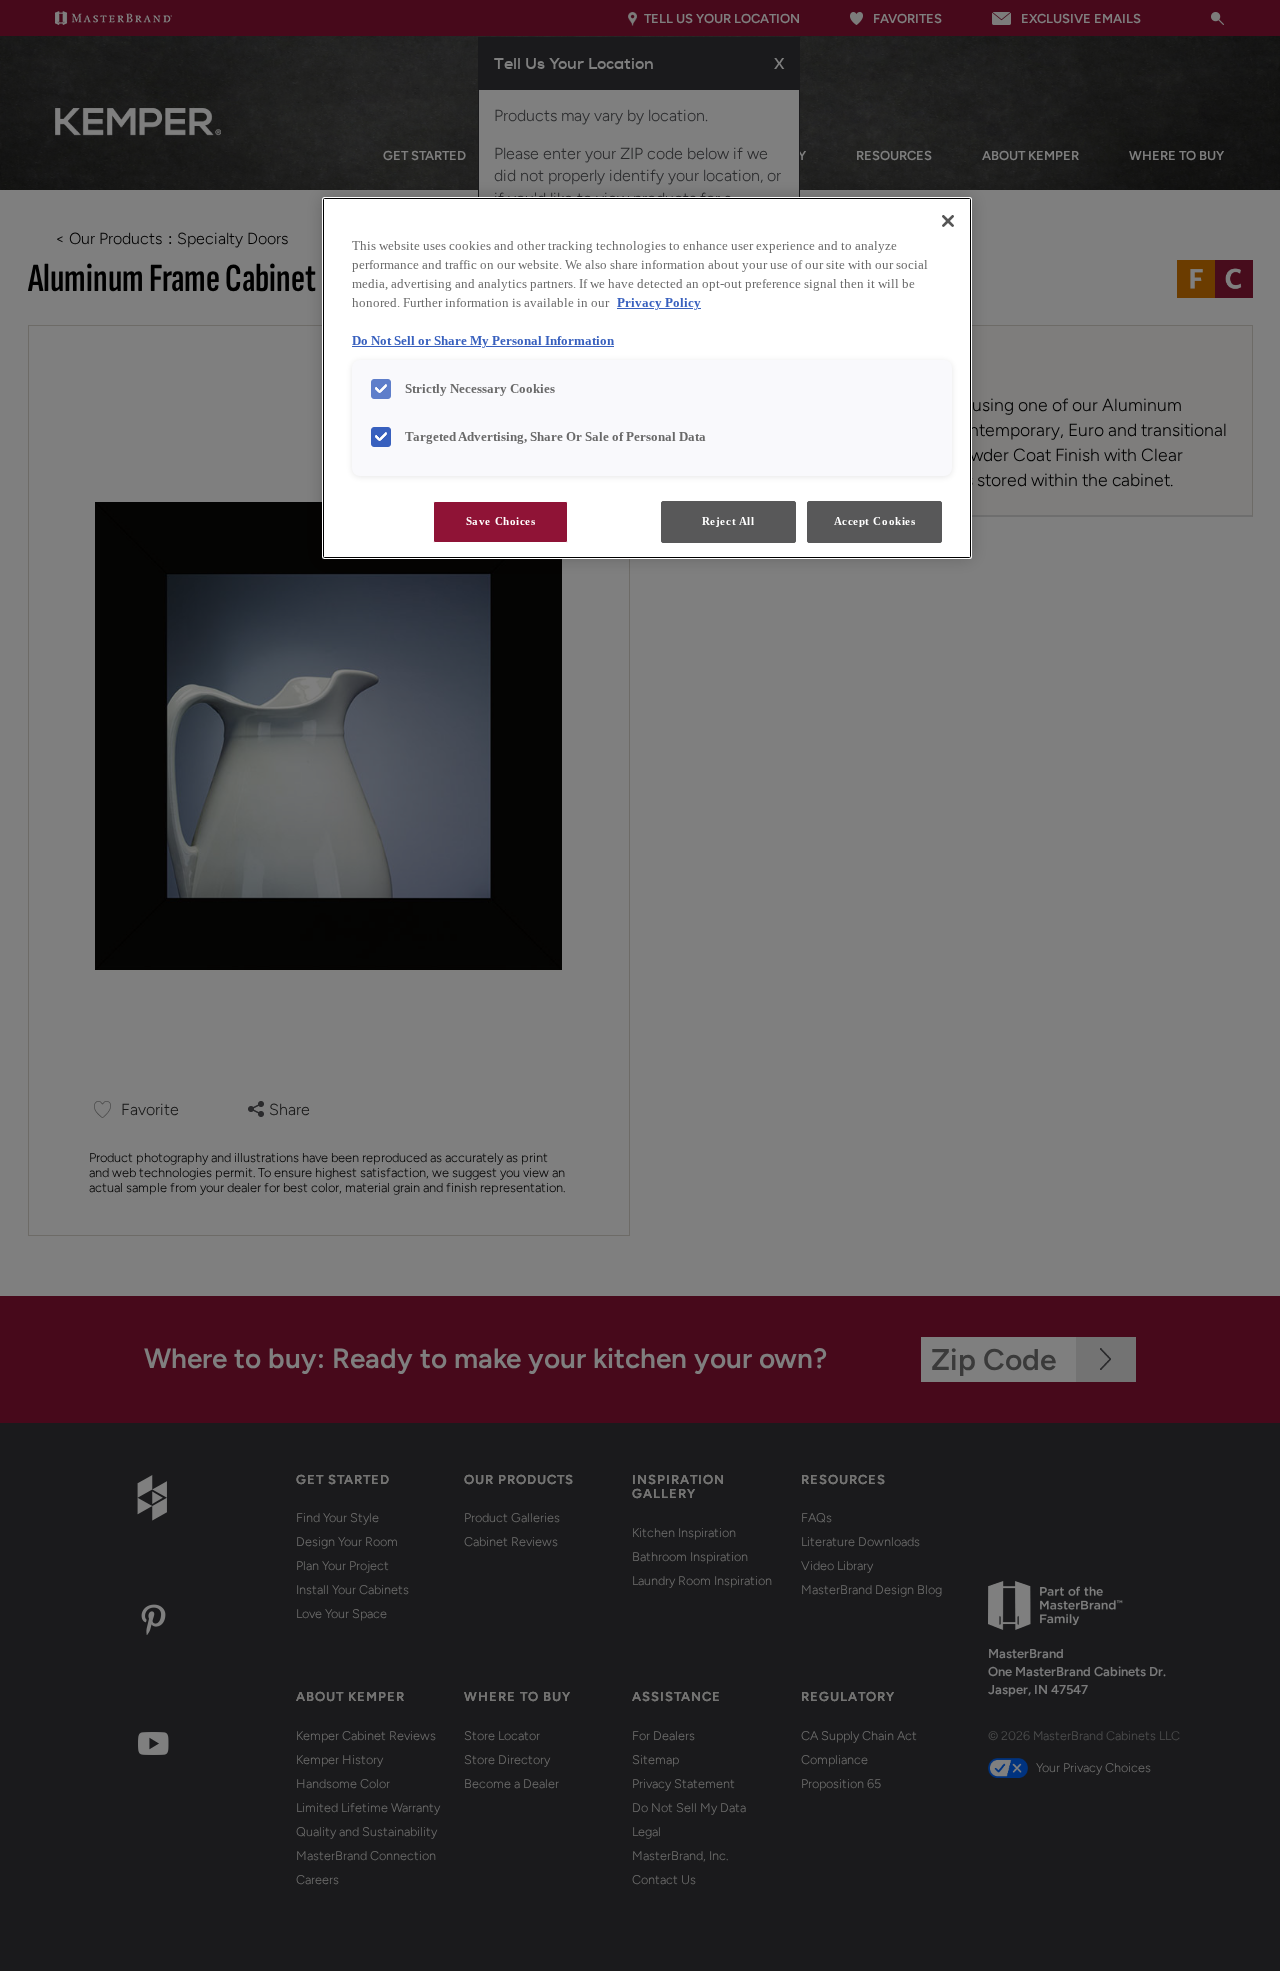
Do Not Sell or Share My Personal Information (483, 341)
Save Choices (501, 521)
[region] (647, 378)
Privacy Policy (659, 303)
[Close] (948, 221)
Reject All (728, 521)
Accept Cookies (875, 521)
